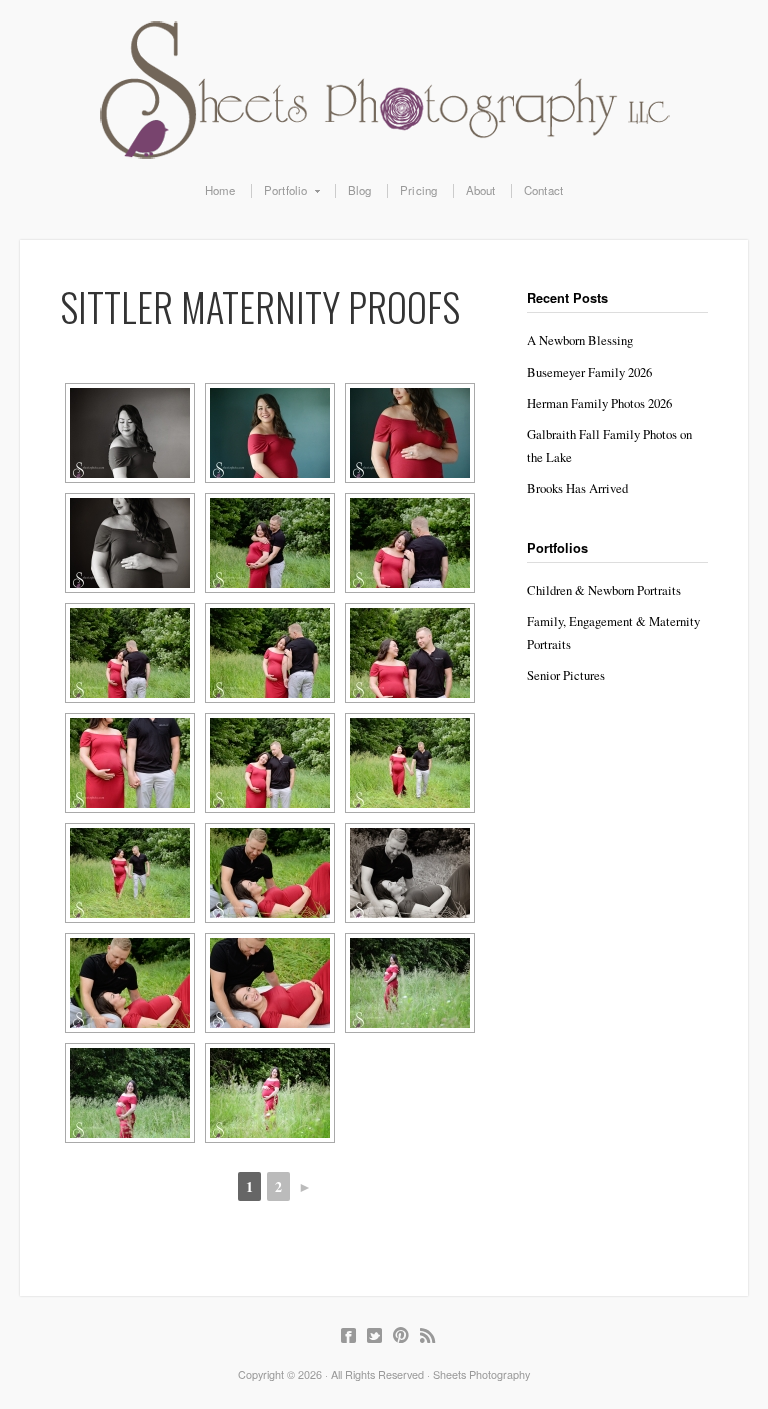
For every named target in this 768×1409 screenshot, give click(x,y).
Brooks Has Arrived (577, 488)
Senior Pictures (566, 675)
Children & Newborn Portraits (604, 590)
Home (220, 191)
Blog (360, 191)
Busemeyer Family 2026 (589, 372)
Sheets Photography (384, 90)
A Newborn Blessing (580, 340)
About (481, 191)
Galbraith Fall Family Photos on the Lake (609, 445)
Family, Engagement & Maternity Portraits (613, 632)
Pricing (418, 191)
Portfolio (279, 191)
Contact (543, 191)
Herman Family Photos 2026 (599, 403)
